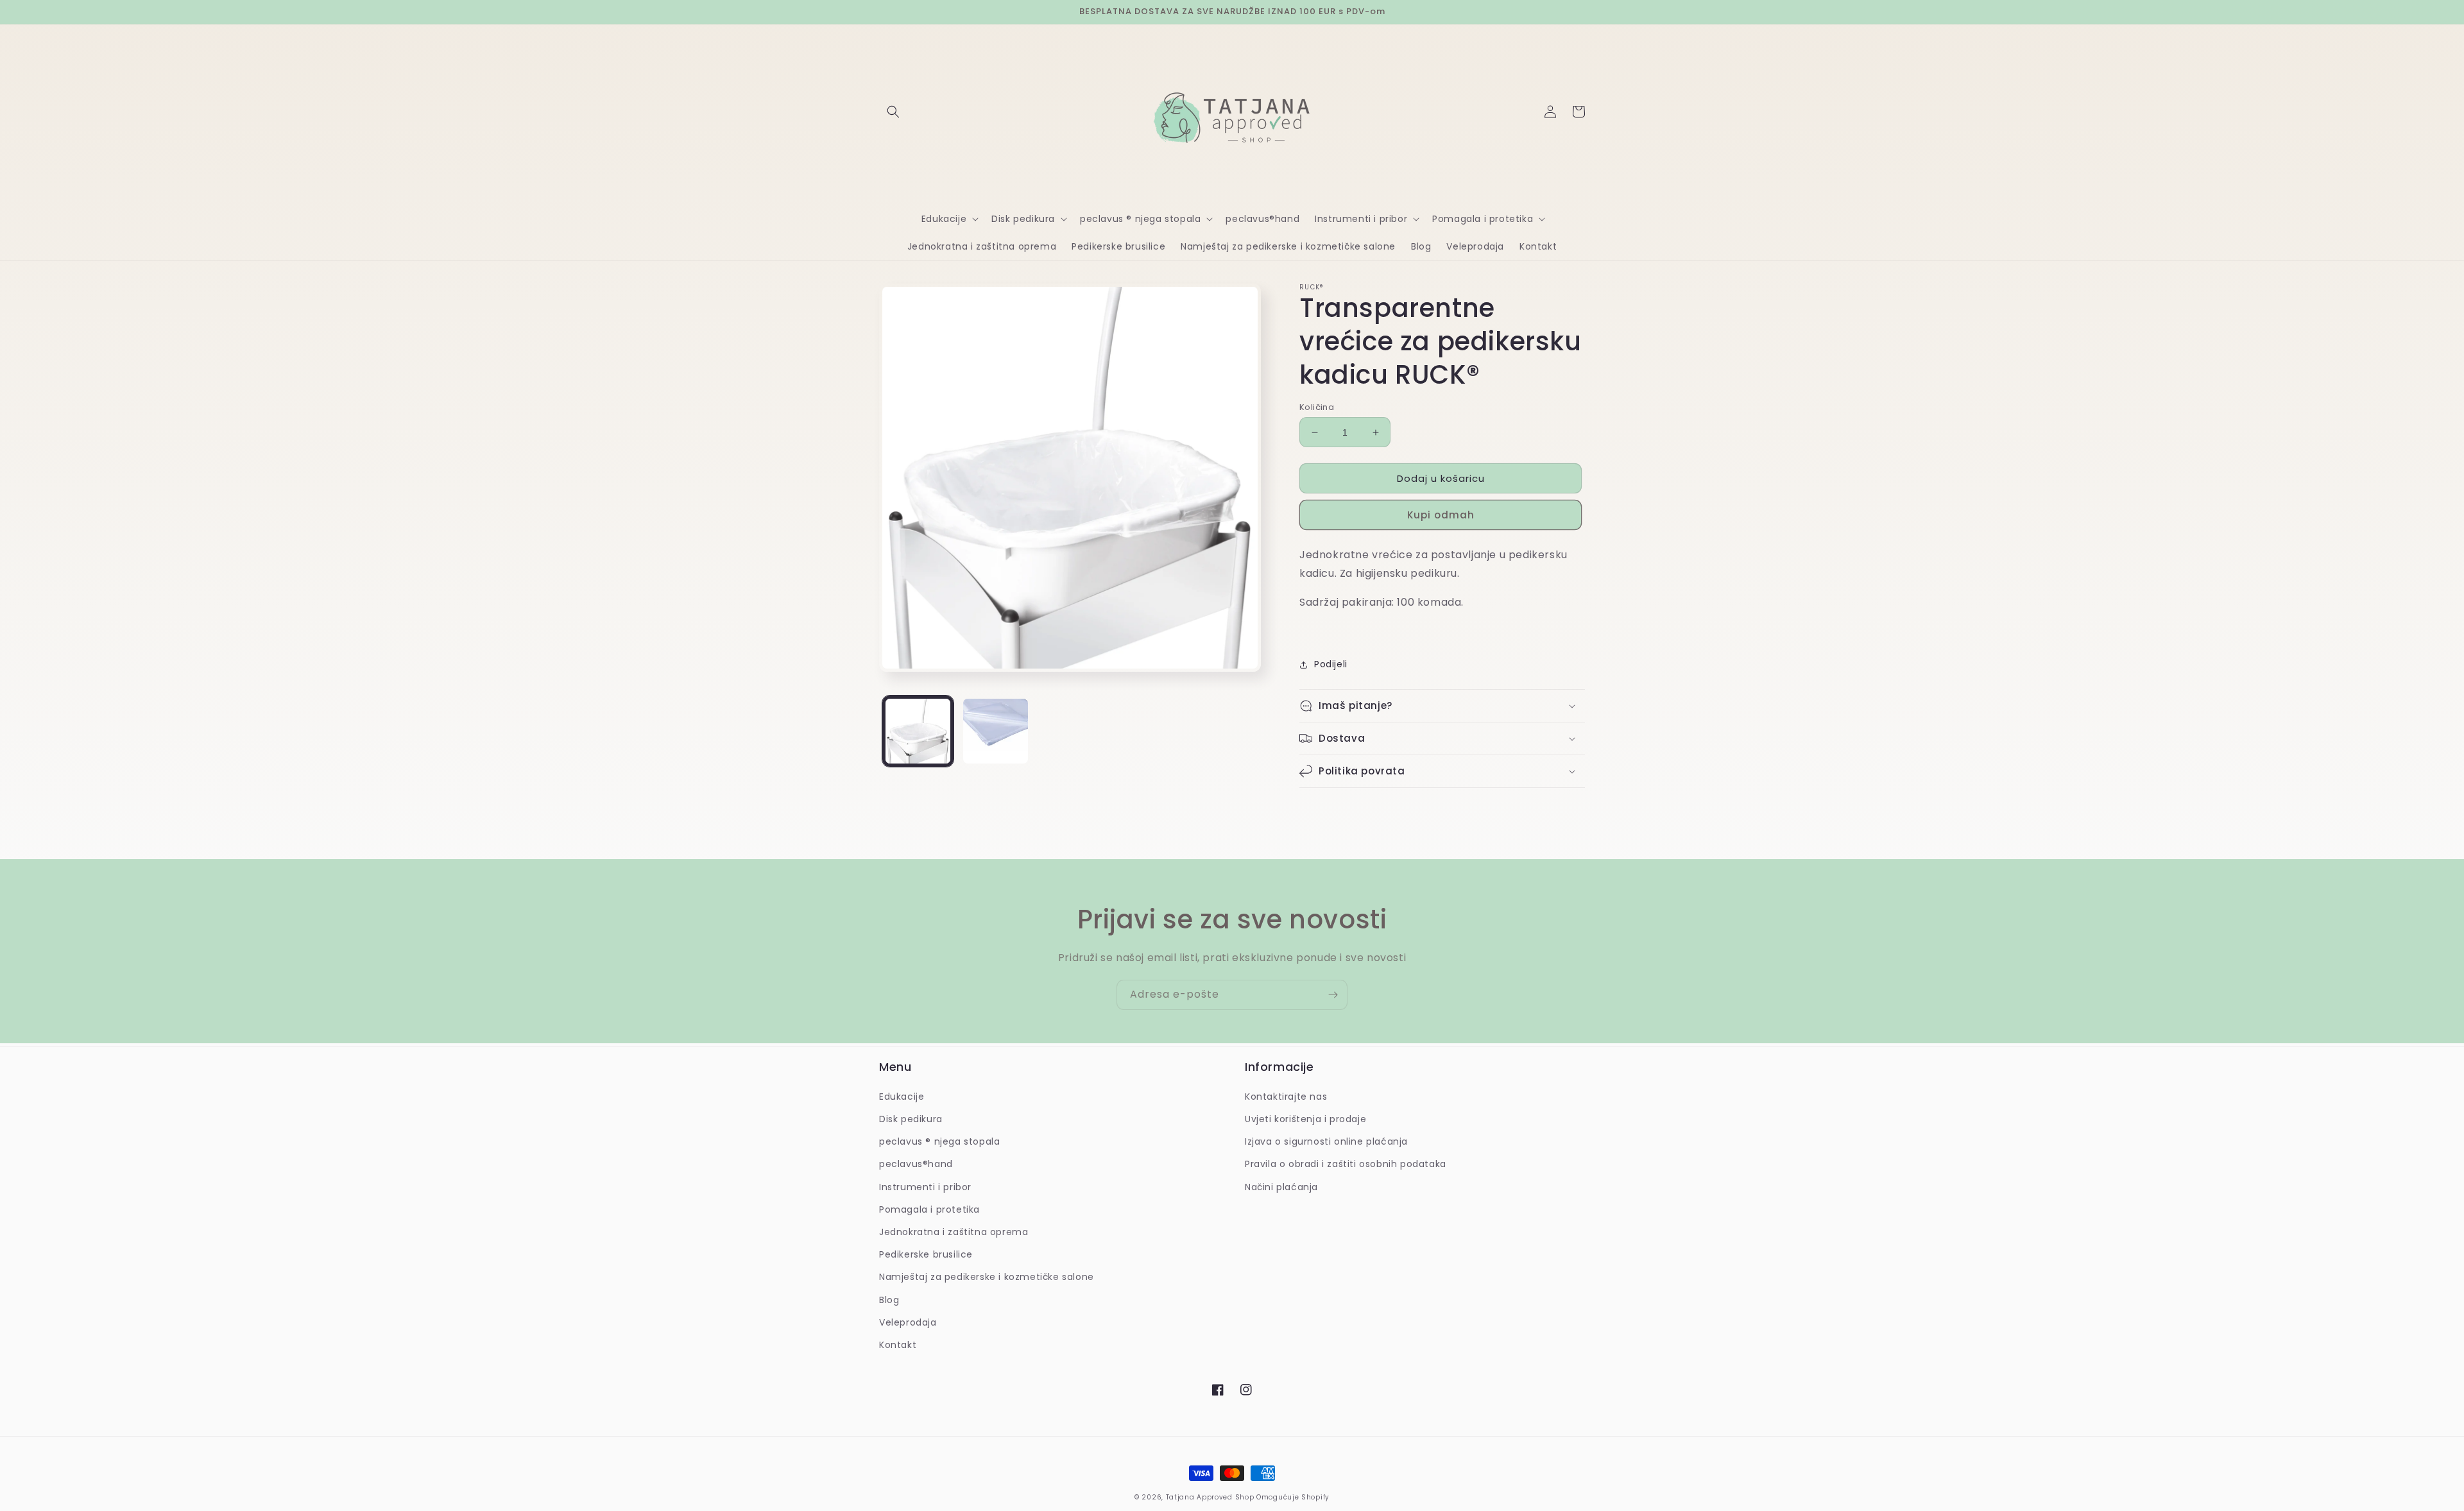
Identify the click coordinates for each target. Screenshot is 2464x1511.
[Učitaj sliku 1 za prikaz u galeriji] (918, 731)
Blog (889, 1300)
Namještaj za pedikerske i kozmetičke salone (987, 1277)
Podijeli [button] (1331, 664)
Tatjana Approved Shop (1210, 1497)
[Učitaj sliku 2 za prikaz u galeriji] (996, 731)
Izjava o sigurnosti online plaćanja (1326, 1141)
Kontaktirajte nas (1286, 1097)
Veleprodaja (908, 1322)
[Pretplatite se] (1333, 995)
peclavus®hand (916, 1164)
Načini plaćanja (1281, 1187)
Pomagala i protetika (929, 1209)
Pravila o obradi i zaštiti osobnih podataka (1346, 1164)
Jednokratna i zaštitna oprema (954, 1232)
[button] (893, 112)
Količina (1317, 407)
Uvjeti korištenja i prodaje (1305, 1119)
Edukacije (902, 1097)
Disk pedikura (911, 1119)
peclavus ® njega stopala (939, 1141)
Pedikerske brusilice (926, 1254)
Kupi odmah (1441, 515)
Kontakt (898, 1345)
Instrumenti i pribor (925, 1187)
